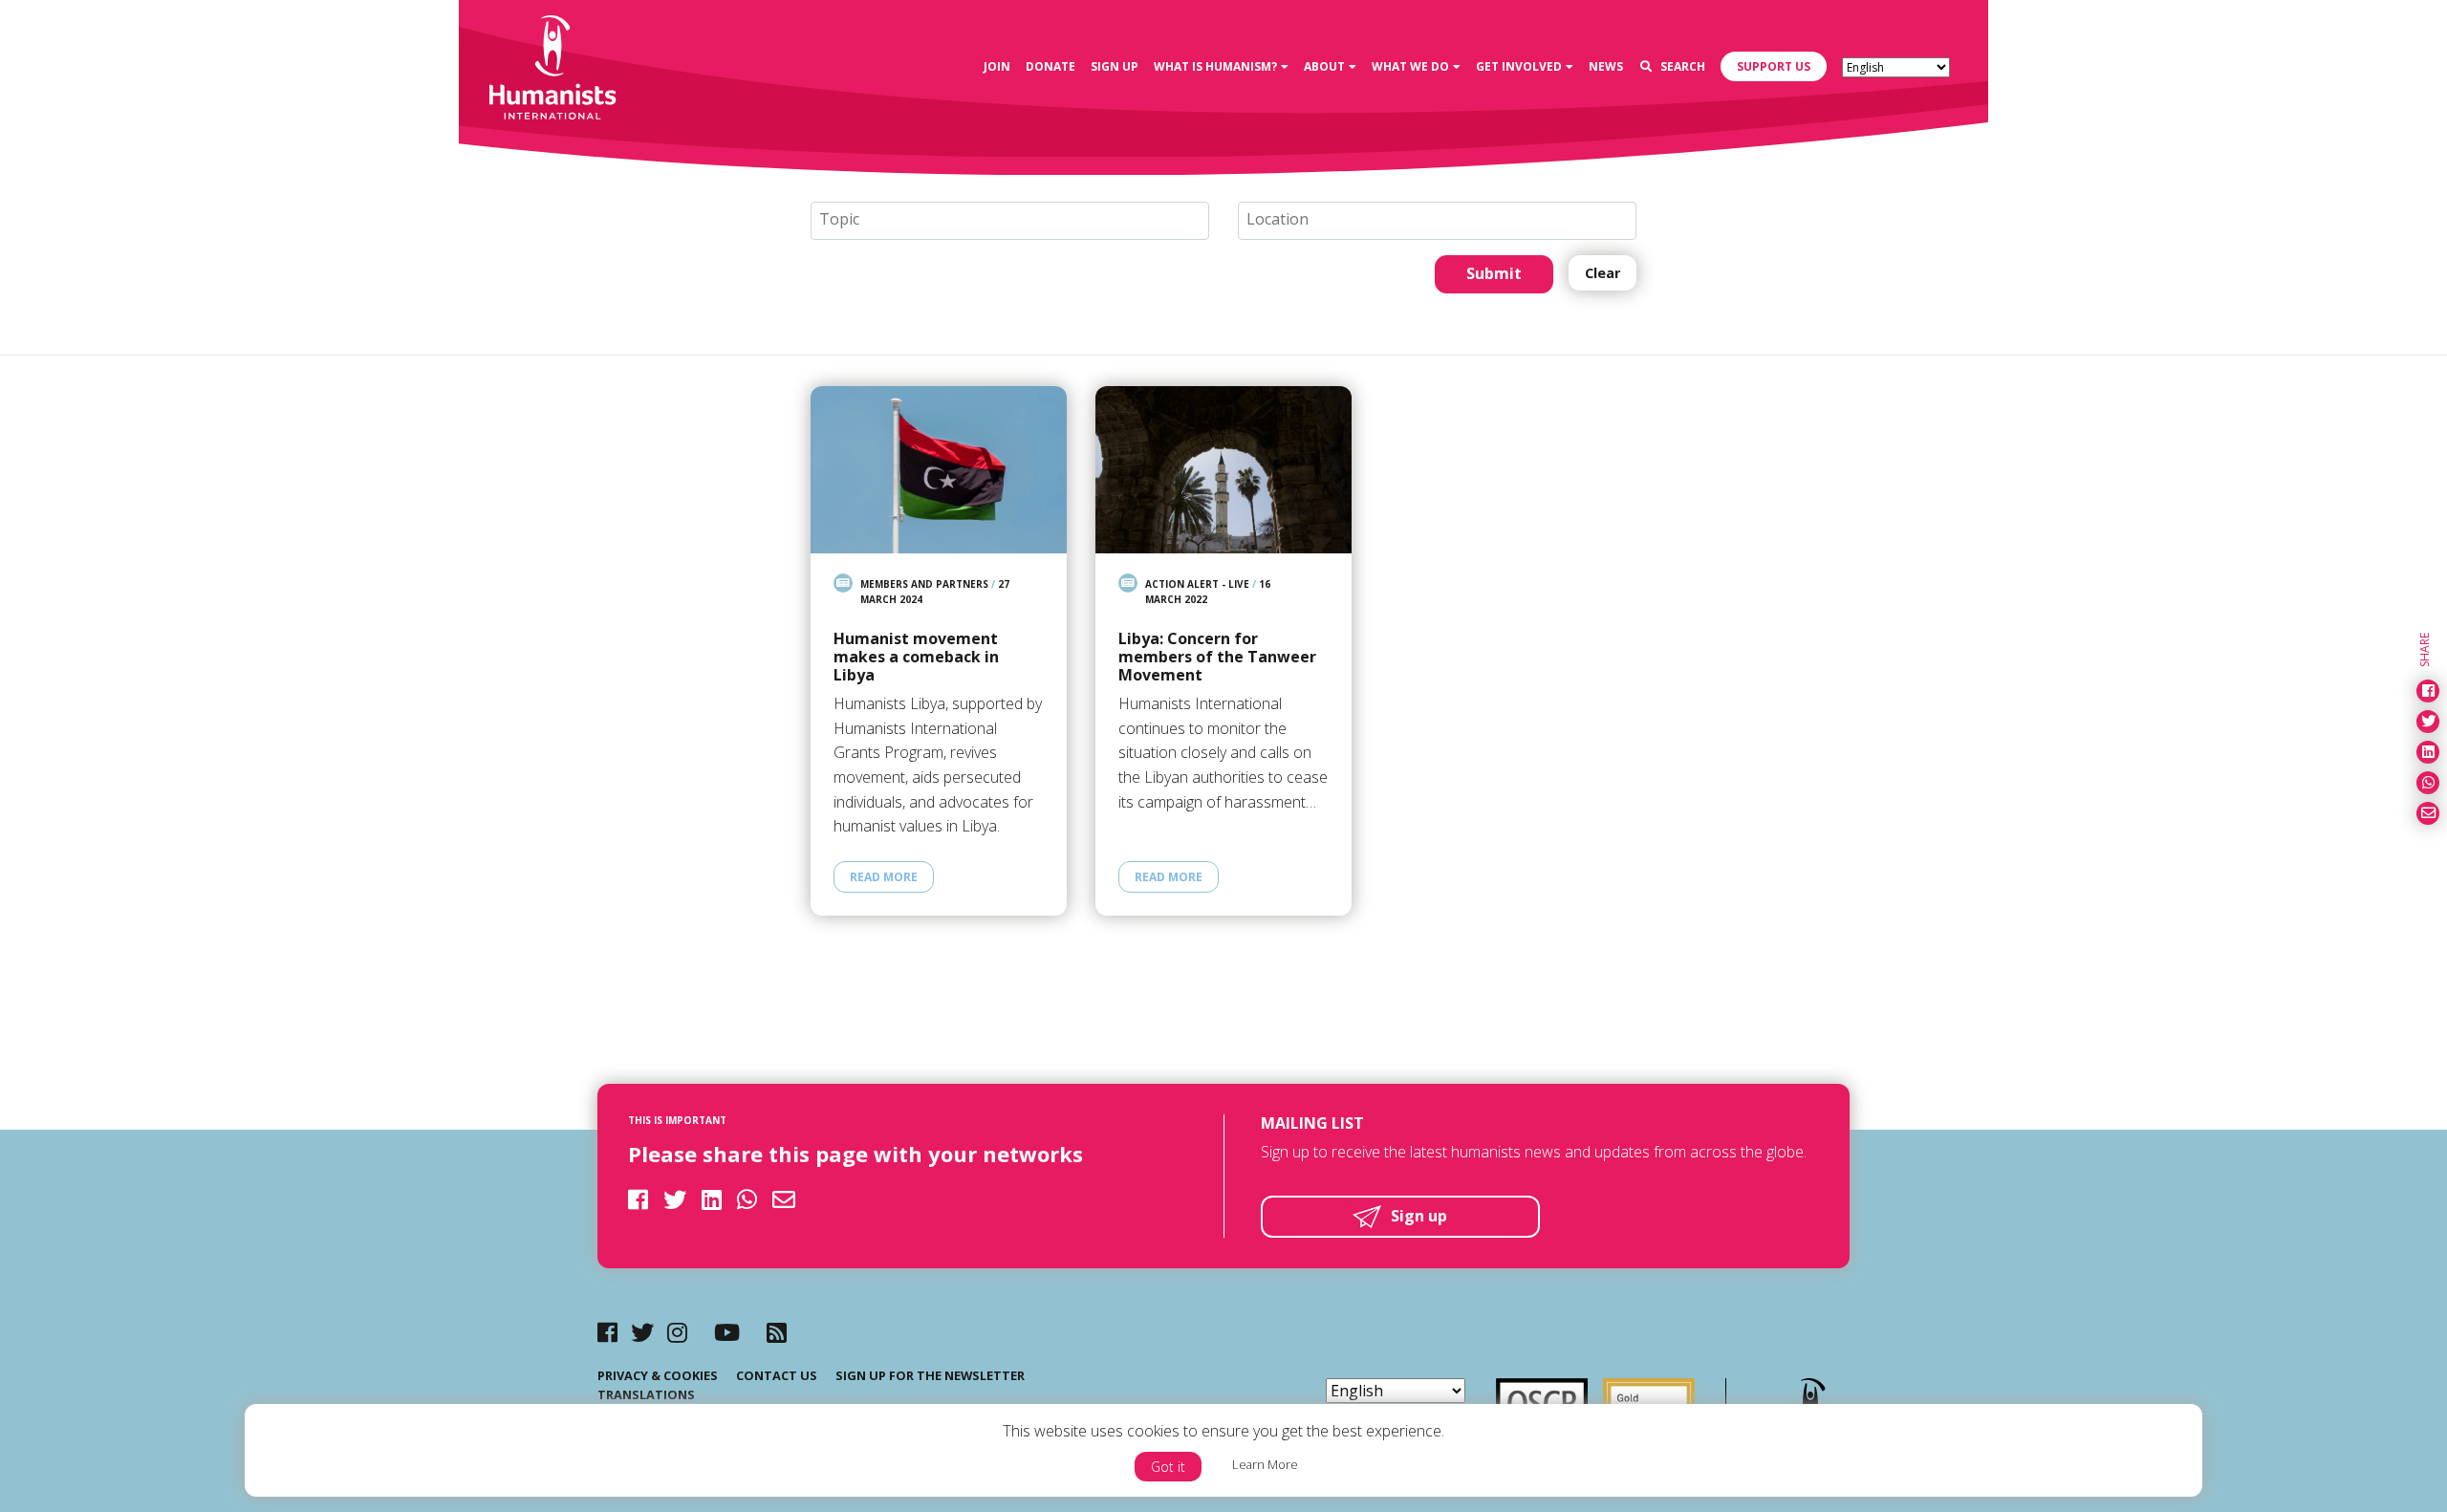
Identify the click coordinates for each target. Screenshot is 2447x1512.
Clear (1602, 273)
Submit (1494, 273)
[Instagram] (677, 1332)
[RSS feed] (777, 1332)
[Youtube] (727, 1332)
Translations (646, 1394)
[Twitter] (642, 1332)
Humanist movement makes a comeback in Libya (916, 658)
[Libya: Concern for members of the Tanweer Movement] (1223, 470)
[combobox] (1010, 221)
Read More (884, 877)
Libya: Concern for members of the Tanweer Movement (1217, 658)
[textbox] (1018, 220)
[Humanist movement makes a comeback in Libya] (939, 470)
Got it (1168, 1467)
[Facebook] (607, 1332)
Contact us (777, 1375)
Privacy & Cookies (658, 1375)
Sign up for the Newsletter (930, 1375)
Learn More (1265, 1464)
